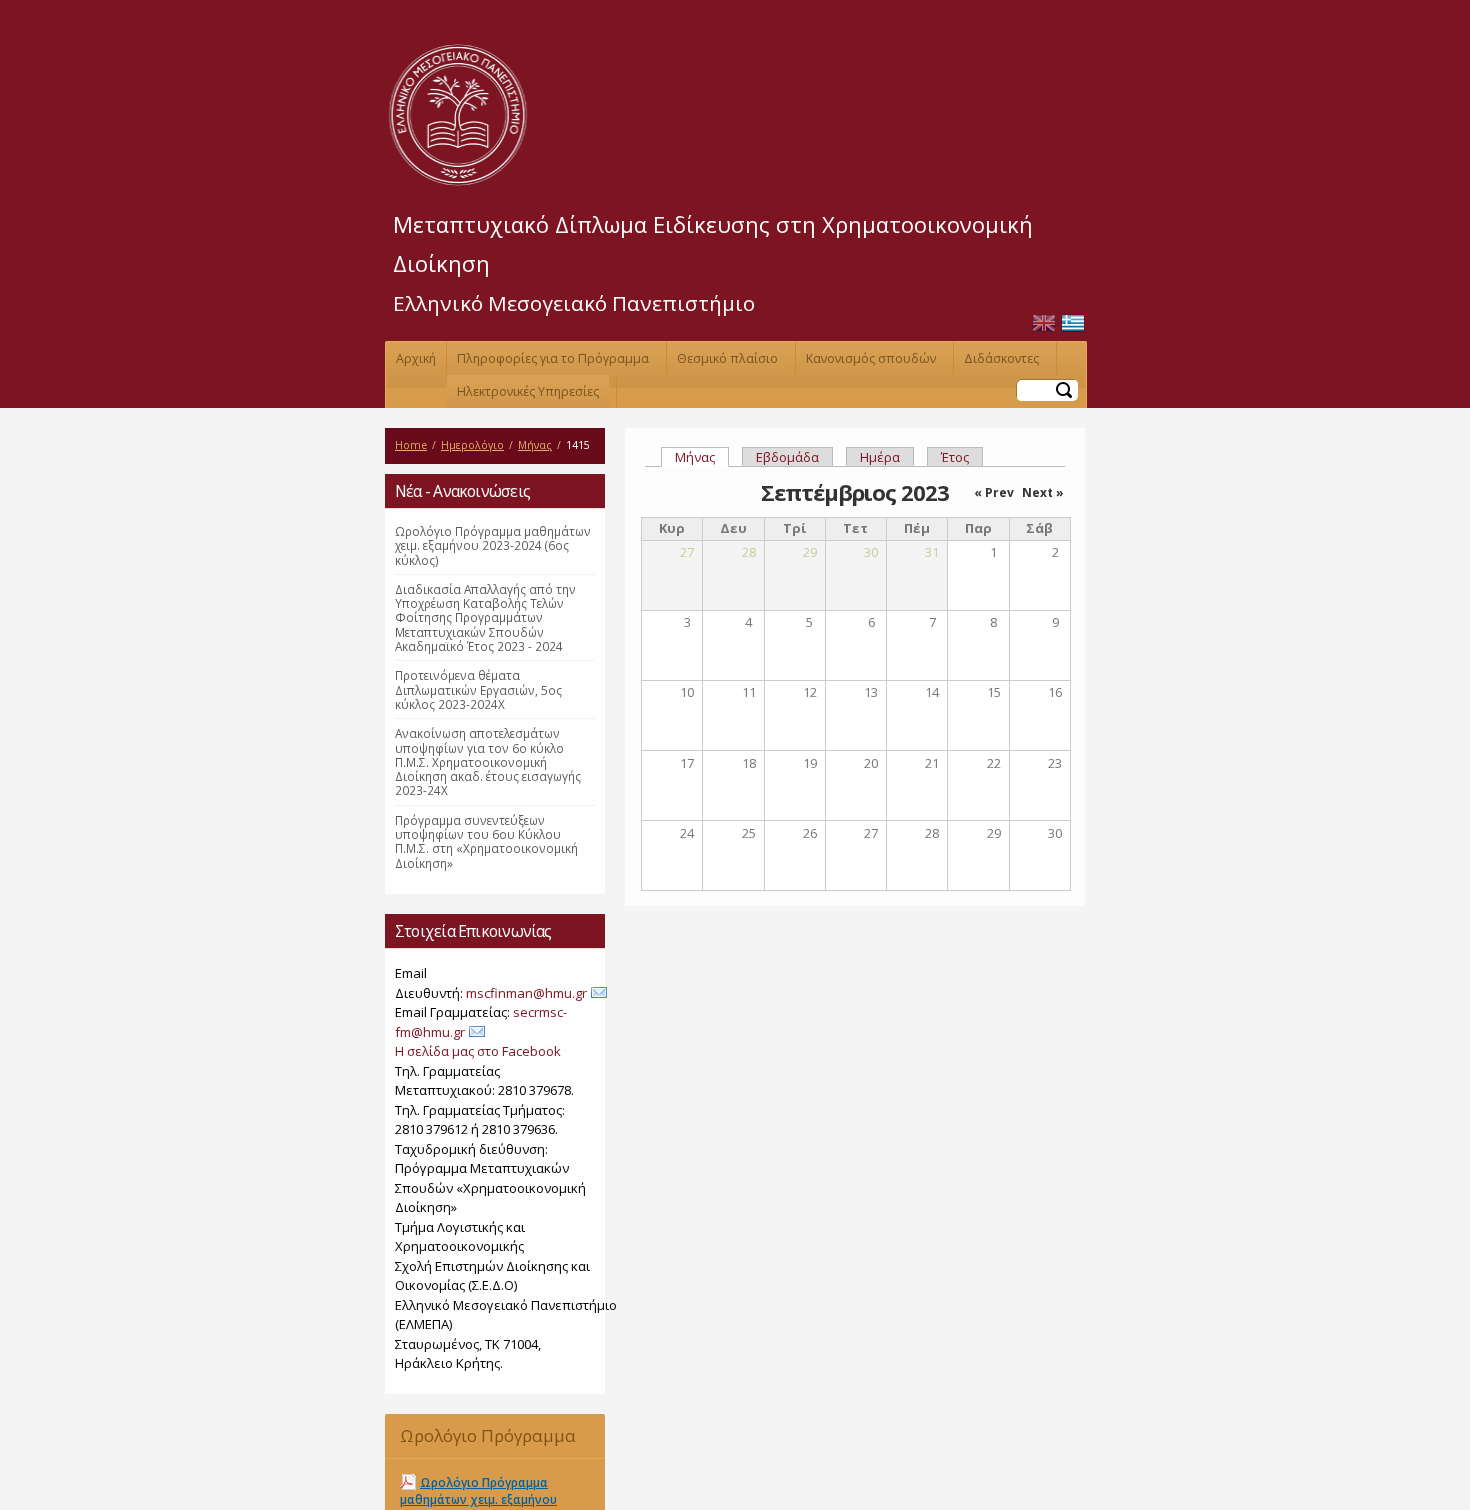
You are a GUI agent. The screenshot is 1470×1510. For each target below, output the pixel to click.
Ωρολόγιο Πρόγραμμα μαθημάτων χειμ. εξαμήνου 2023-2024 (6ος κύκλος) (493, 545)
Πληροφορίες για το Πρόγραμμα (553, 358)
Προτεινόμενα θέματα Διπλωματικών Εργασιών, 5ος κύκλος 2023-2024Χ (478, 689)
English (1044, 323)
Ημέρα (880, 457)
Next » (1043, 492)
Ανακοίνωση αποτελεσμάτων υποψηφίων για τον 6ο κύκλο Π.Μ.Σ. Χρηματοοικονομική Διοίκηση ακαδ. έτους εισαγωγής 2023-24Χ (488, 761)
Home (411, 445)
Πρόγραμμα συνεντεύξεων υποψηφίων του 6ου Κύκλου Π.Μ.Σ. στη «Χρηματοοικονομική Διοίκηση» (486, 841)
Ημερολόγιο (472, 445)
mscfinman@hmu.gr (526, 993)
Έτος (955, 457)
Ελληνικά (1073, 323)
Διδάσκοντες (1001, 358)
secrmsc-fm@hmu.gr (481, 1022)
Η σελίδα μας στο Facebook (478, 1051)
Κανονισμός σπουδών (871, 358)
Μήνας (535, 445)
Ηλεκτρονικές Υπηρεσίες (528, 391)
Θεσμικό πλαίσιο (727, 358)
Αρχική (416, 358)
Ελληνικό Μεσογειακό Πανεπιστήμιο (574, 303)
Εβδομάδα (787, 457)
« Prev (994, 492)
